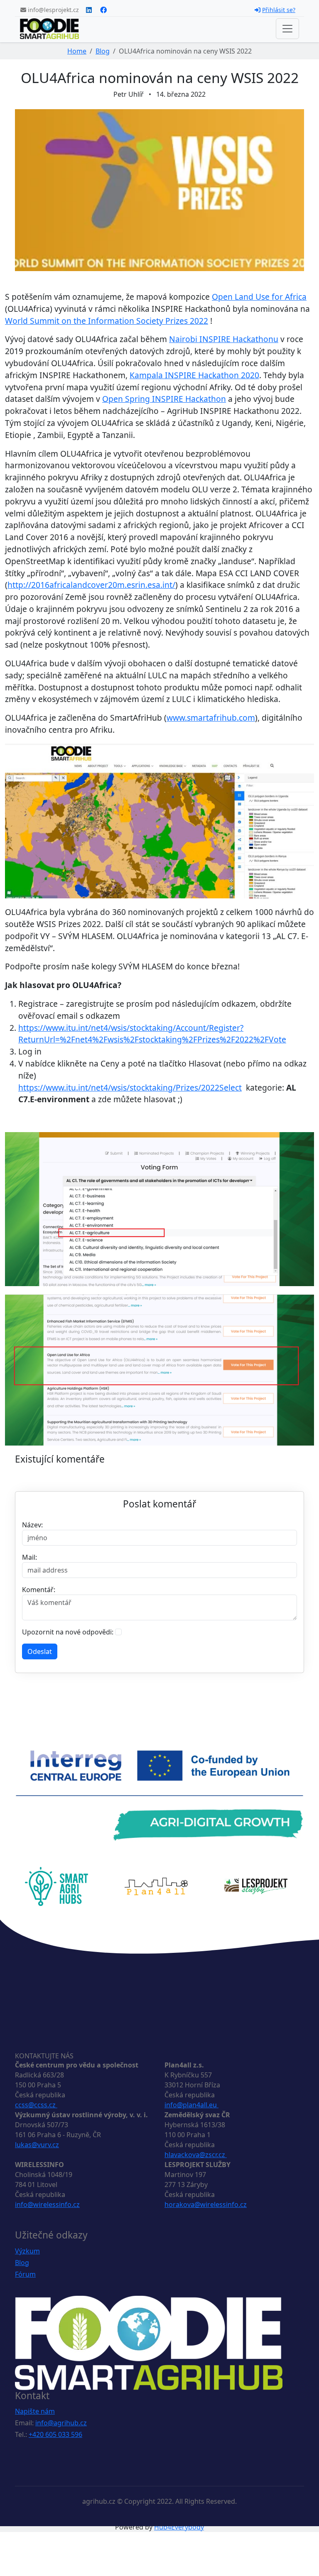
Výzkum (27, 2251)
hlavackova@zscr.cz (196, 2155)
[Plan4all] (156, 1886)
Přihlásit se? (279, 10)
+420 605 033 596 (55, 2434)
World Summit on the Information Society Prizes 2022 (107, 321)
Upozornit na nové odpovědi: (68, 1632)
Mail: (29, 1557)
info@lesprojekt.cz (53, 10)
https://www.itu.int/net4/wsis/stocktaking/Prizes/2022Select (130, 1087)
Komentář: (39, 1590)
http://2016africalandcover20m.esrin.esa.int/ (91, 585)
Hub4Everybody (179, 2527)
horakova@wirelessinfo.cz (206, 2204)
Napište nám (35, 2411)
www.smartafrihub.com (211, 718)
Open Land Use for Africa (259, 297)
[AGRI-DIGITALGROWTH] (159, 1795)
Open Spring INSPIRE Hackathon (164, 399)
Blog (103, 51)
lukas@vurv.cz (37, 2145)
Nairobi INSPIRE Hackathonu (224, 339)
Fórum (25, 2274)
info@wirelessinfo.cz (47, 2204)
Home (77, 51)
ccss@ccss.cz (36, 2105)
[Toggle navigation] (287, 29)
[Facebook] (103, 10)
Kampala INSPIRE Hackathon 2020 (194, 375)
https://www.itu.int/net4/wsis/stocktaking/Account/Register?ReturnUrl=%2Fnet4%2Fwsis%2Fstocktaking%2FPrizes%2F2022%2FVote (152, 1034)
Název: (32, 1525)
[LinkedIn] (89, 10)
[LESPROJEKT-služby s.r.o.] (256, 1886)
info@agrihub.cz (61, 2423)
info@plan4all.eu (191, 2105)
